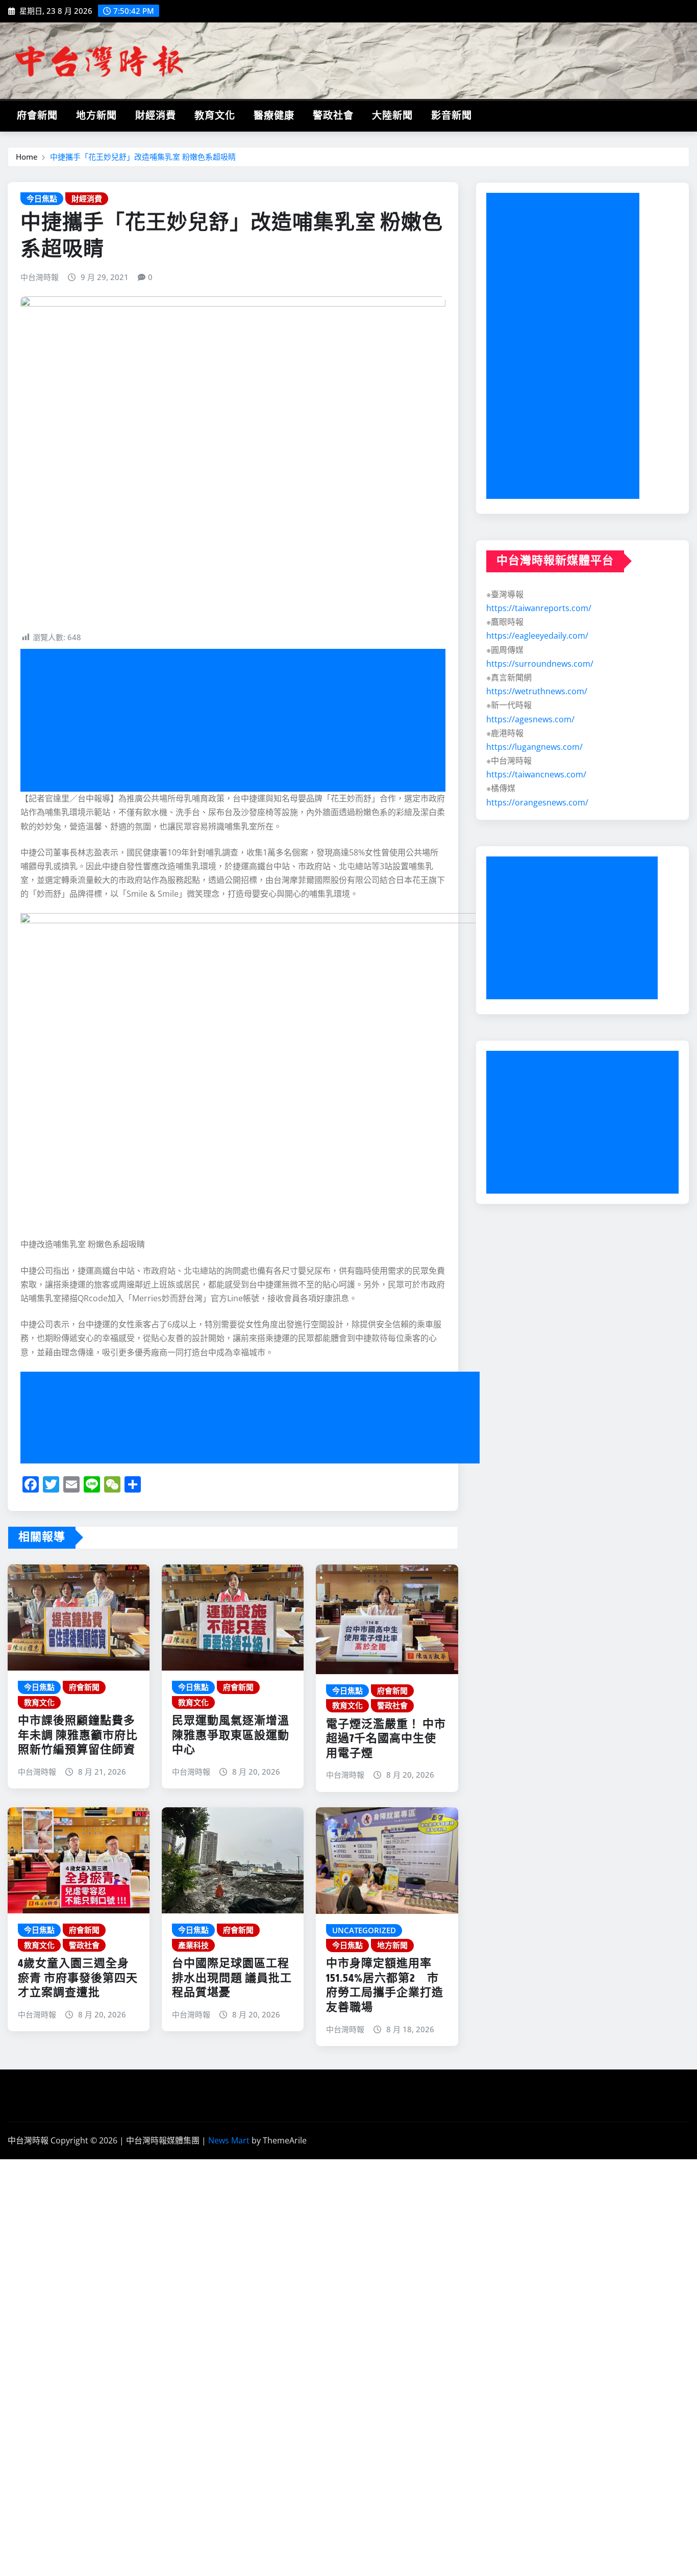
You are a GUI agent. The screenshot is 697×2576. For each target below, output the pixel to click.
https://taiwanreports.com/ (539, 608)
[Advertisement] (237, 721)
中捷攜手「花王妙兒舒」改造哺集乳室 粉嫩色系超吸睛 (143, 157)
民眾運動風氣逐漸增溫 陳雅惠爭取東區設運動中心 (231, 1736)
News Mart (229, 2140)
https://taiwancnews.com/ (536, 774)
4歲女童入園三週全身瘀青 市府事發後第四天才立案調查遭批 (78, 1978)
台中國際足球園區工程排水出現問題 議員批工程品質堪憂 (232, 1978)
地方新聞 (96, 116)
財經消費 (156, 116)
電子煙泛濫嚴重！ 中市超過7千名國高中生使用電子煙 (386, 1739)
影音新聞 (452, 116)
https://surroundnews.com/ (540, 664)
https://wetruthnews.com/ (537, 691)
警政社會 (333, 116)
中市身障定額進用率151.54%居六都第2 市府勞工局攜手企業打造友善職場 (385, 1986)
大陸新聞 (392, 116)
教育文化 (215, 116)
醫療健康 (274, 116)
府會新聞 (37, 116)
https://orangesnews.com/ (537, 802)
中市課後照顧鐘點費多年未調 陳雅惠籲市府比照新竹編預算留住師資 (78, 1736)
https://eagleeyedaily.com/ (537, 636)
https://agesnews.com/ (530, 719)
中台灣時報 (40, 277)
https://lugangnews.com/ (534, 747)
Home (27, 157)
